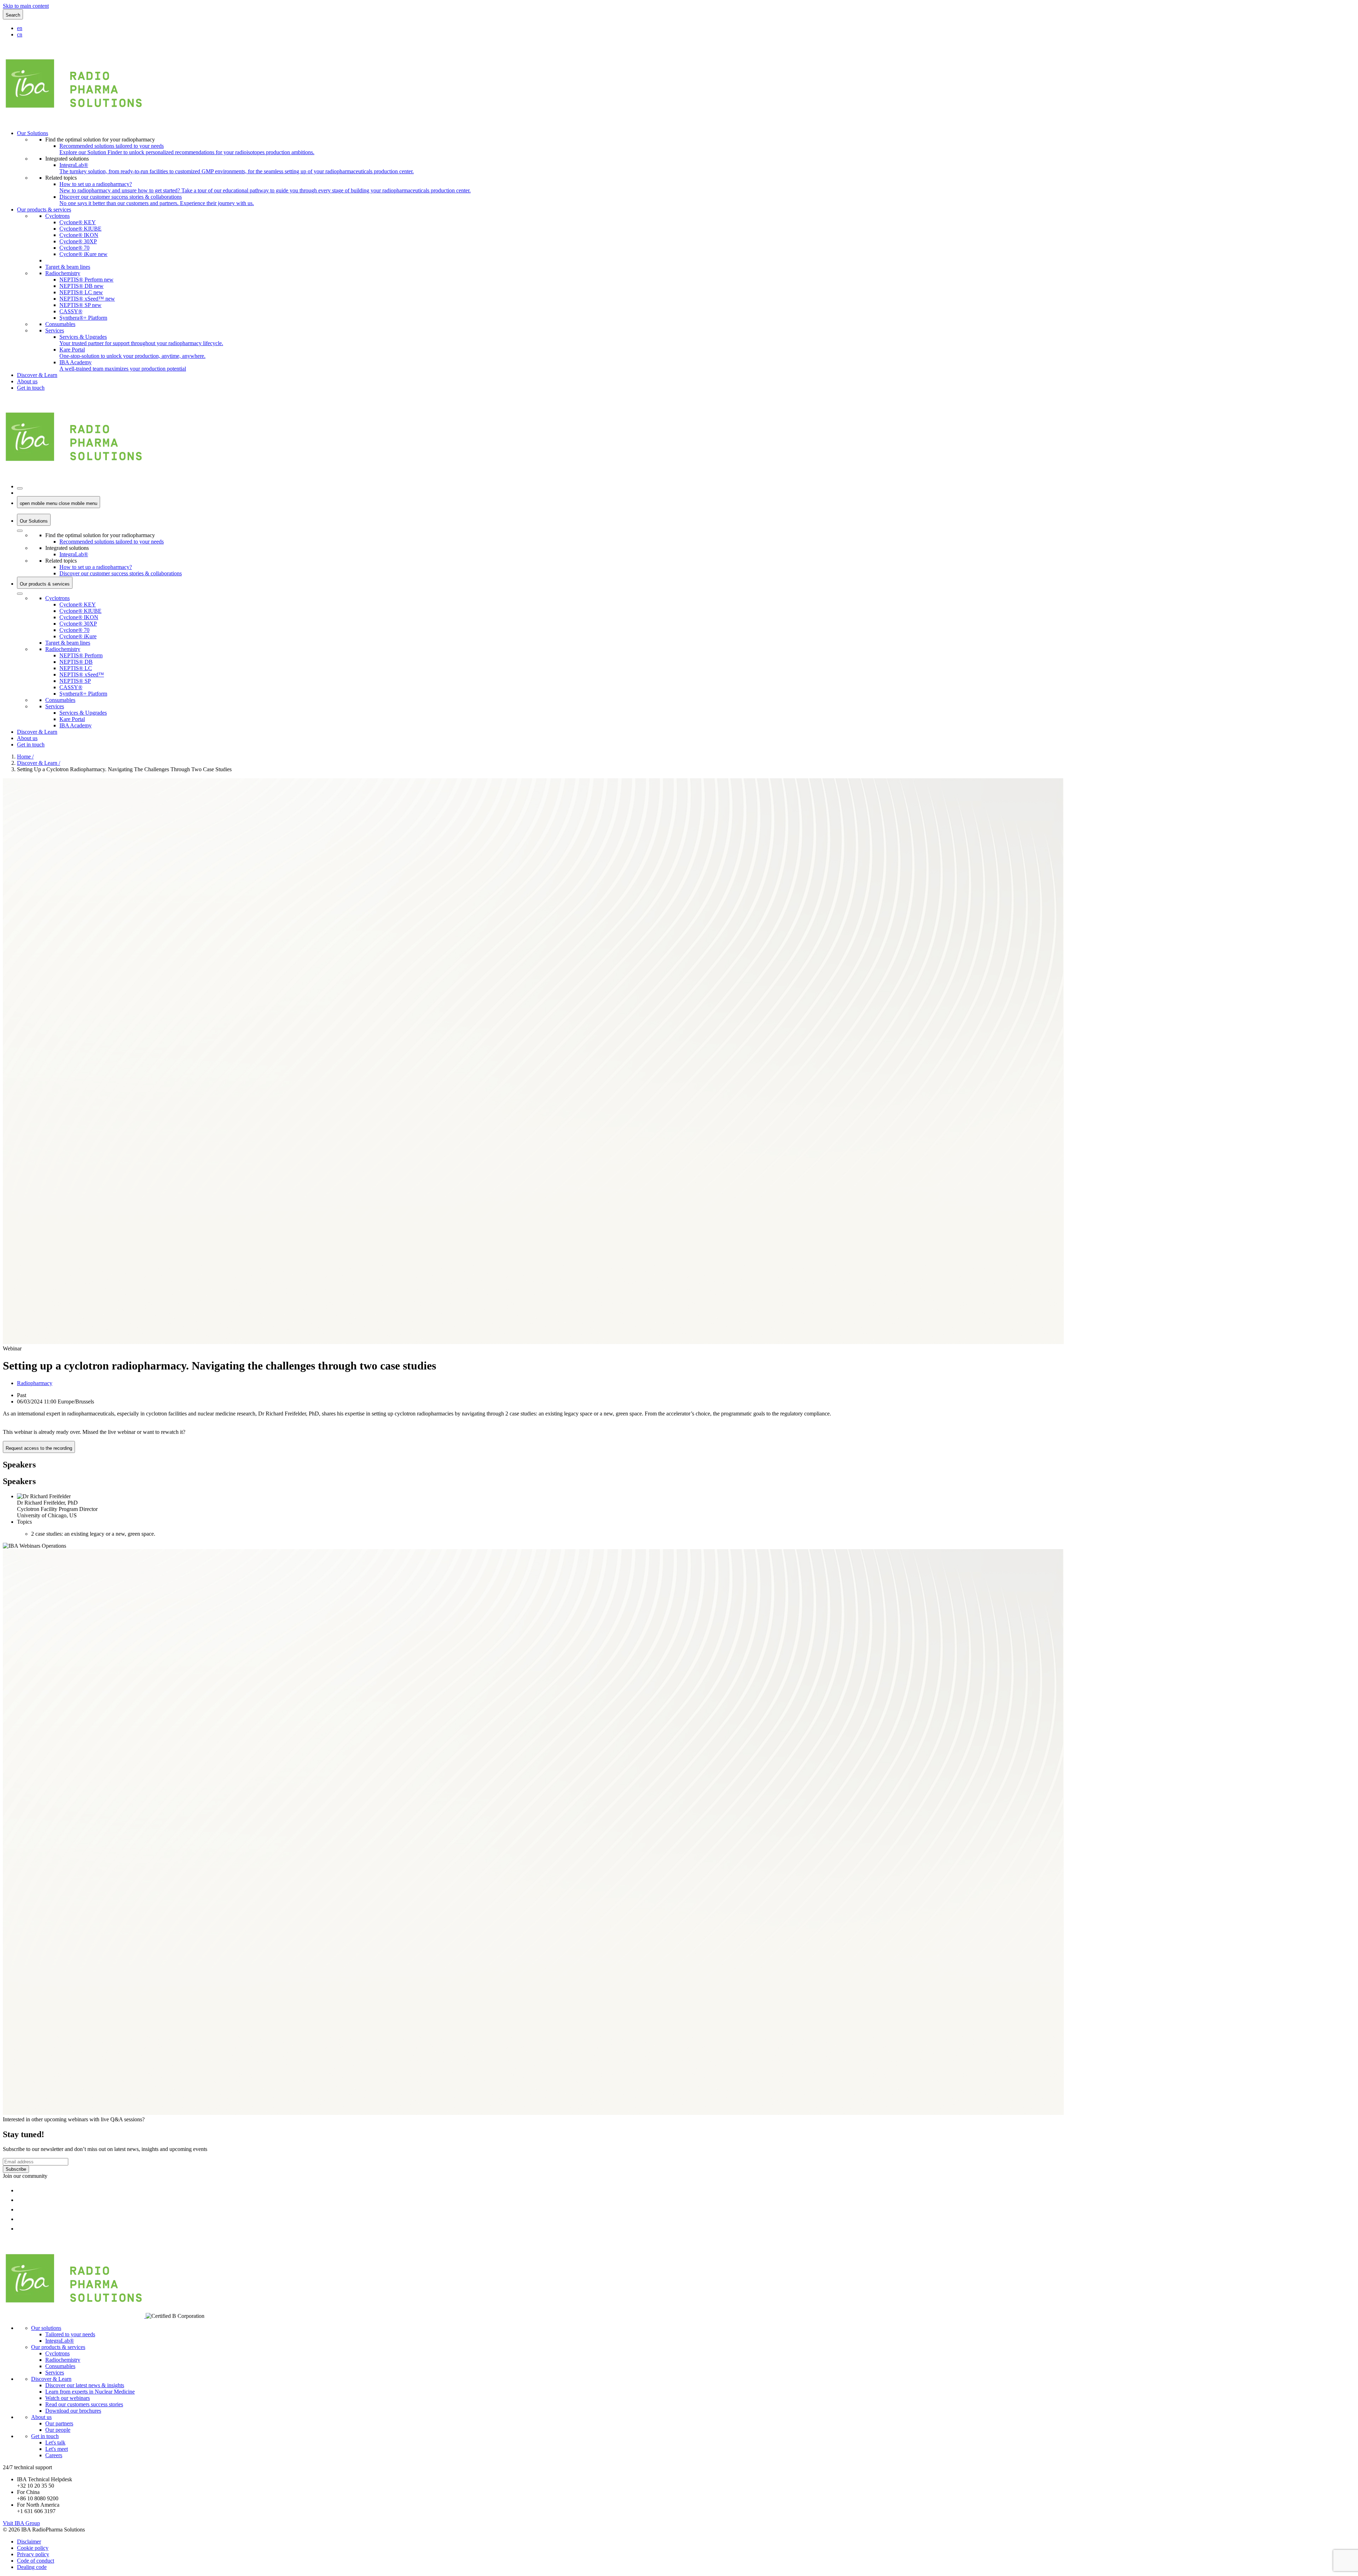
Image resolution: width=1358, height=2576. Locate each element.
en (20, 28)
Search (13, 15)
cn (20, 34)
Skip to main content (26, 6)
